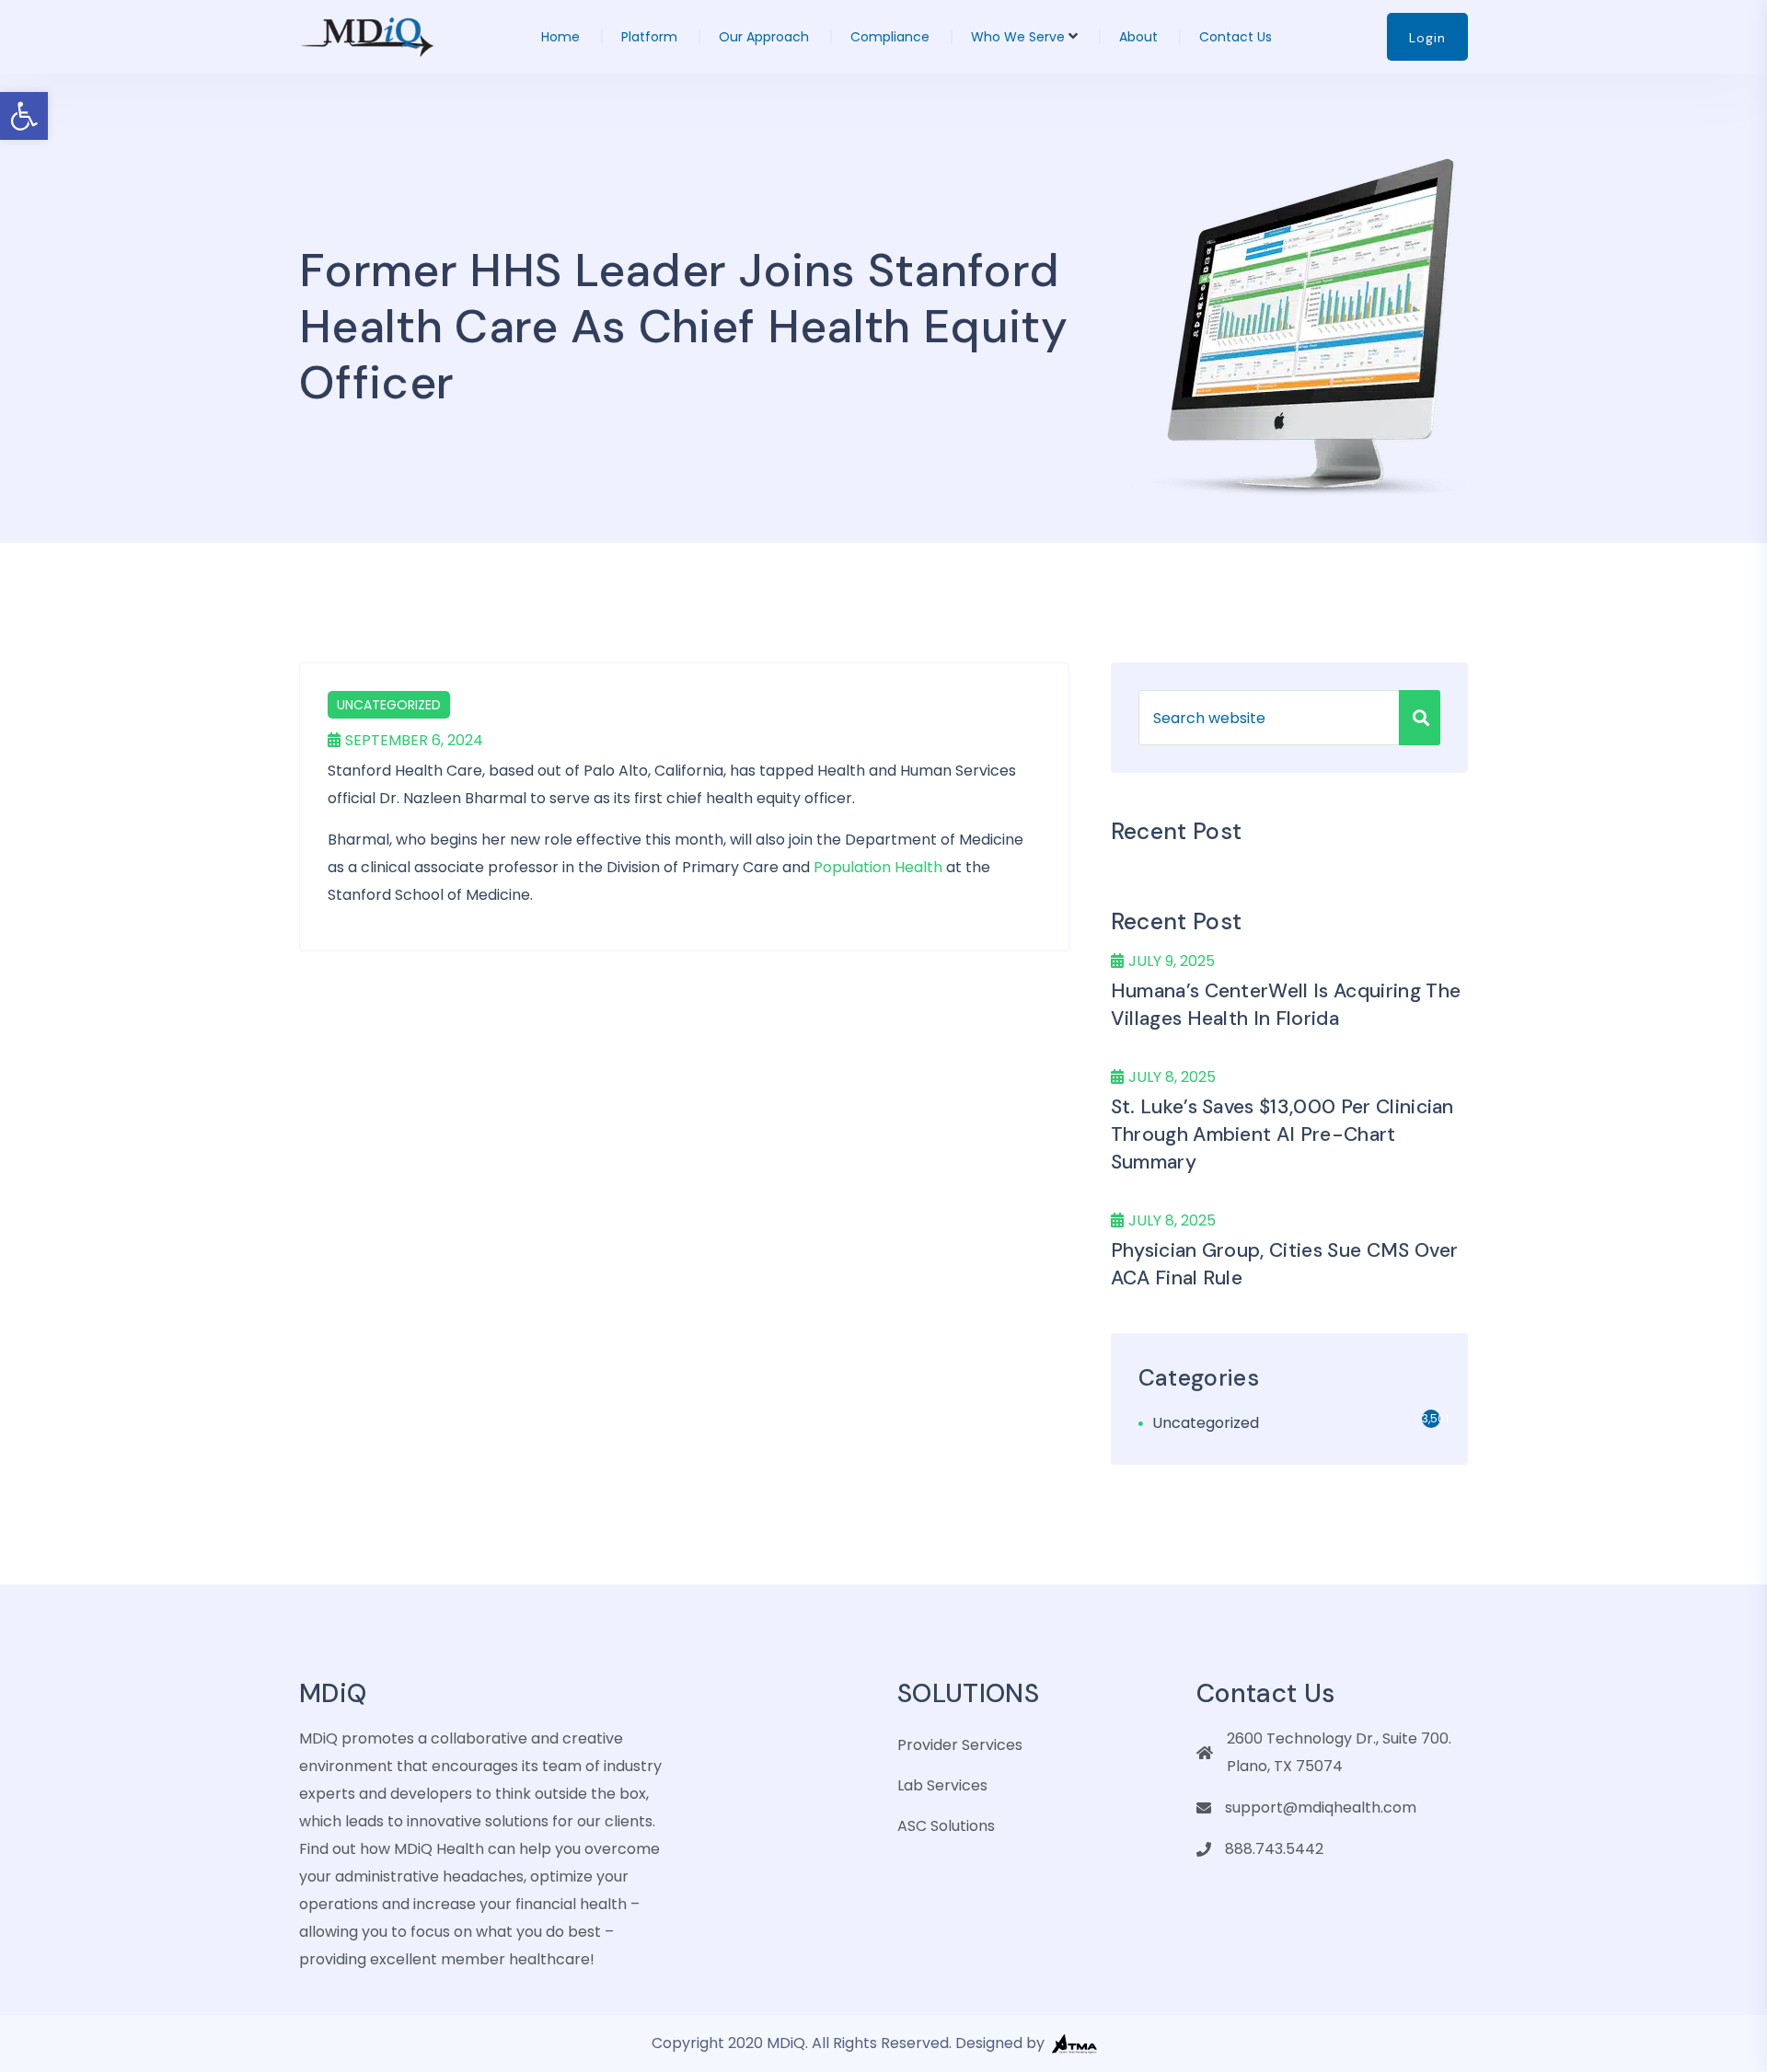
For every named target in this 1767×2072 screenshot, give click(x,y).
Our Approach (764, 37)
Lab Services (942, 1785)
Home (560, 37)
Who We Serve (1018, 37)
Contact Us (1236, 37)
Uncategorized (389, 705)
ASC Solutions (946, 1826)
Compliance (890, 37)
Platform (649, 37)
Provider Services (960, 1745)
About (1138, 37)
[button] (24, 116)
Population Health (878, 867)
